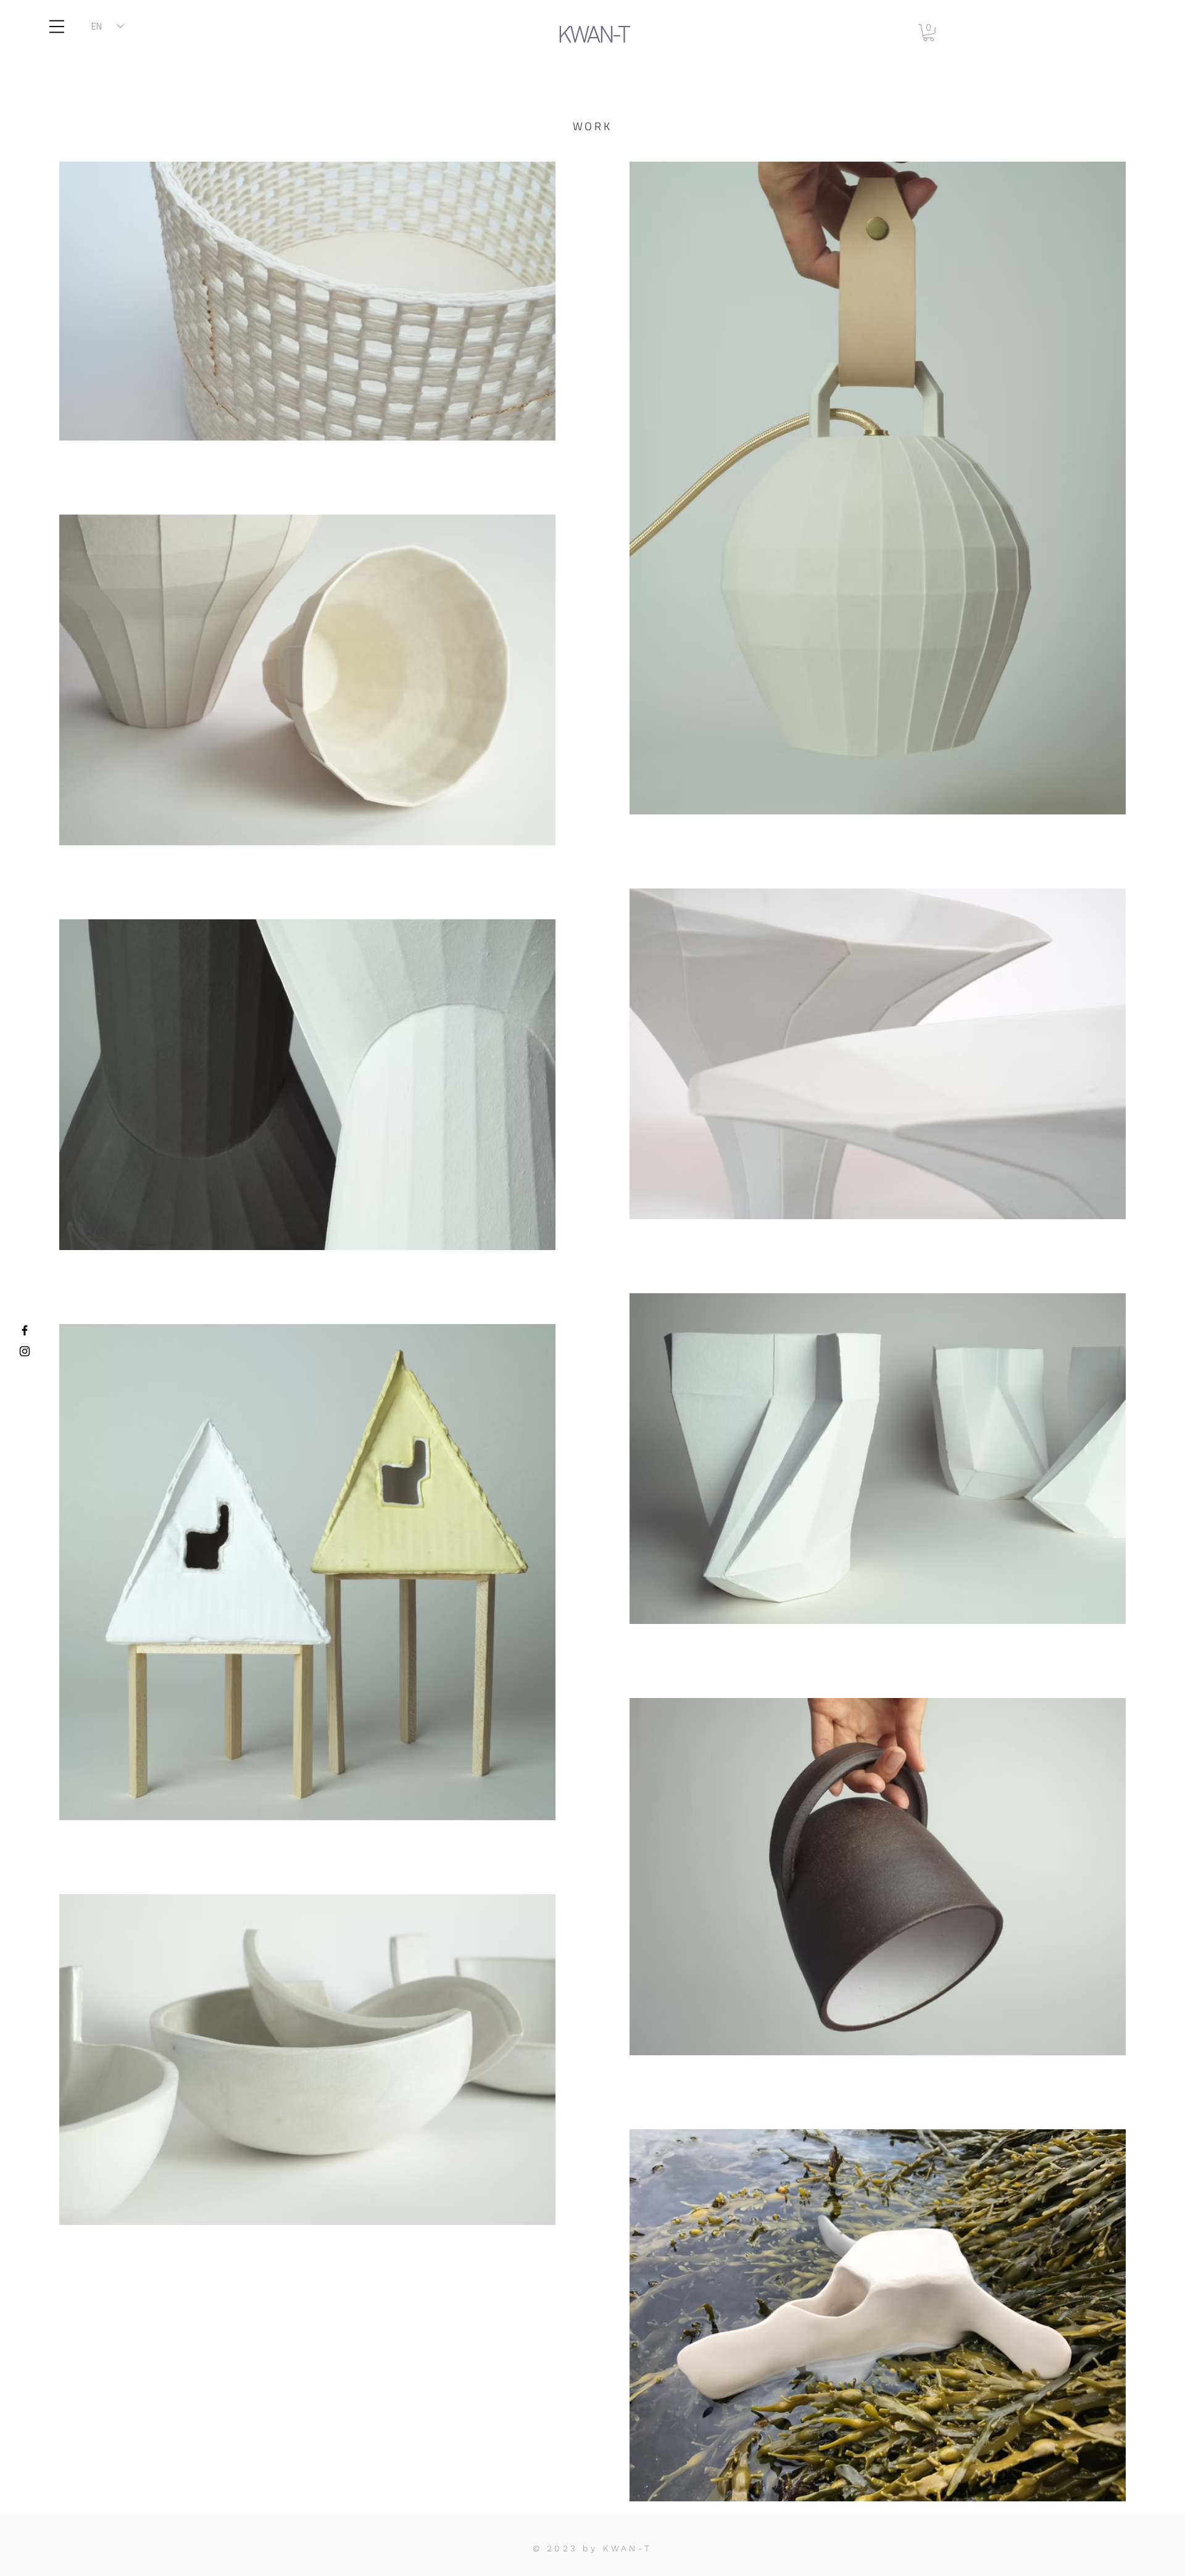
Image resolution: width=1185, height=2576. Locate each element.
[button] (57, 27)
